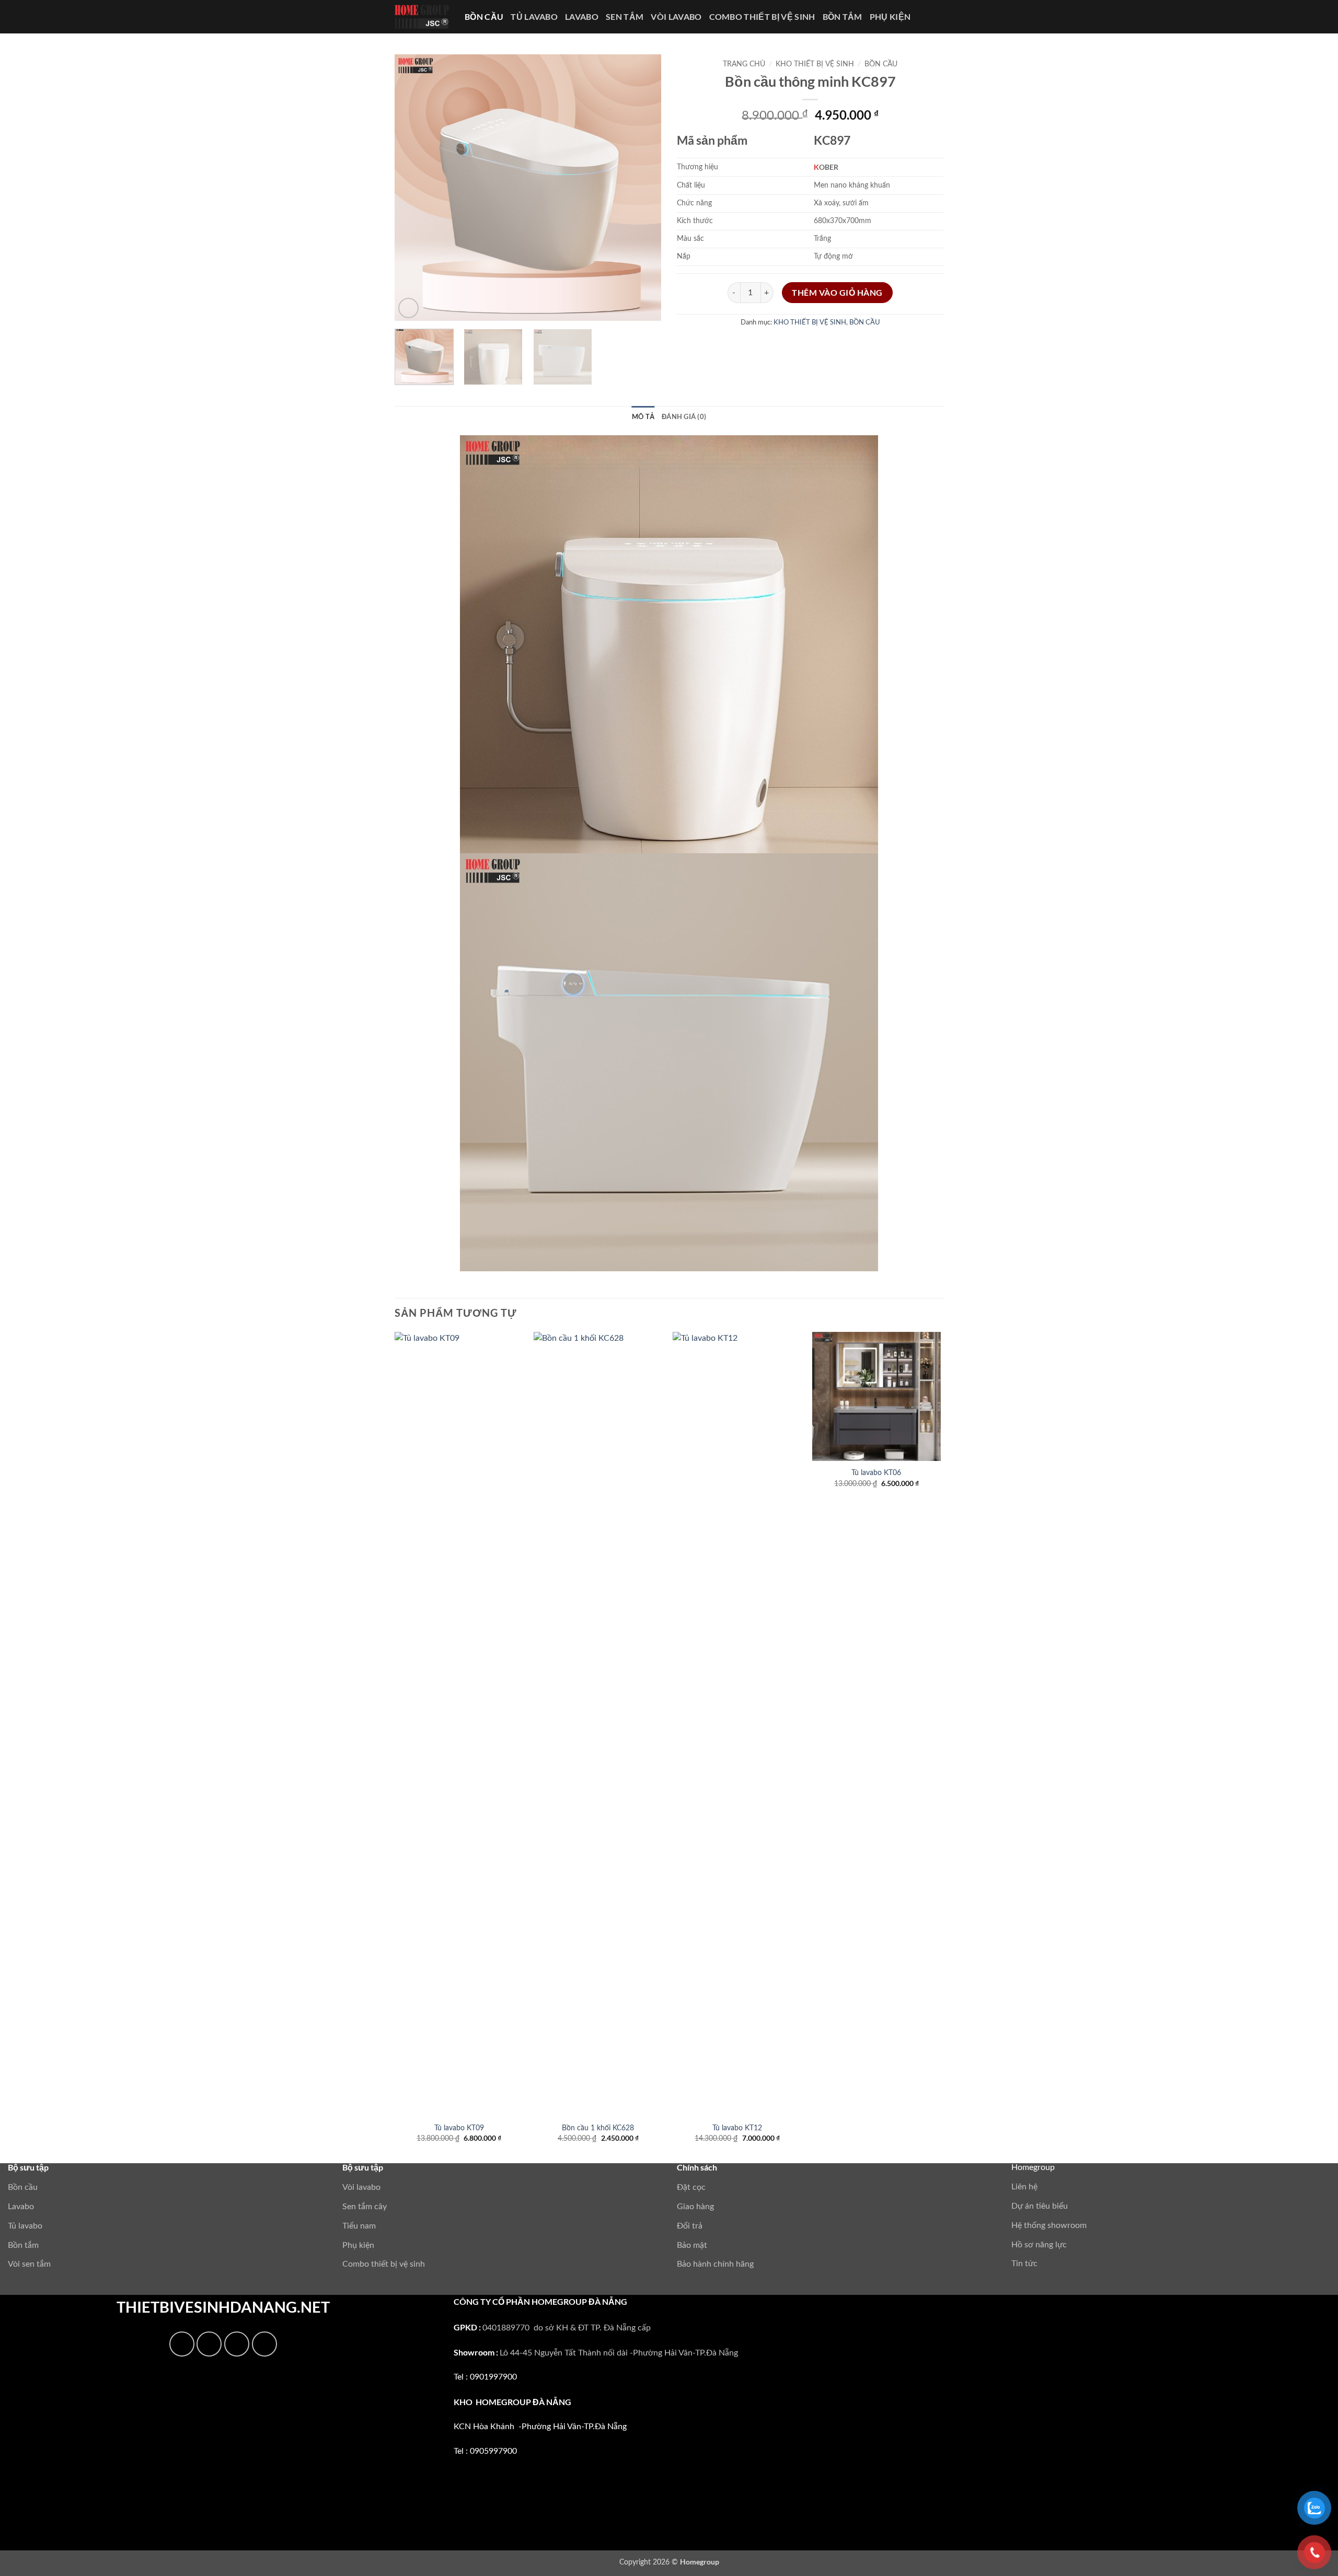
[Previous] (413, 188)
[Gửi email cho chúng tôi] (264, 2344)
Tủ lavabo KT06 (876, 1473)
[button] (408, 308)
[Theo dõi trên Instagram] (209, 2344)
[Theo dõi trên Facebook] (182, 2344)
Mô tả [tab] (643, 416)
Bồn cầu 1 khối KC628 (598, 2128)
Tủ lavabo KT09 (459, 2128)
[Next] (643, 188)
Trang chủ (744, 64)
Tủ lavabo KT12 (737, 2128)
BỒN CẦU (484, 16)
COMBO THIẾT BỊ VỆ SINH (762, 16)
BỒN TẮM (843, 16)
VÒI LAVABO (676, 16)
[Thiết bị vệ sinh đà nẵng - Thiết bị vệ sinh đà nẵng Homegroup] (422, 17)
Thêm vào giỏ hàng (837, 293)
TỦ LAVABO (534, 16)
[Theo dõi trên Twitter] (237, 2344)
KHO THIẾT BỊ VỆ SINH (815, 64)
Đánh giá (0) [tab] (684, 416)
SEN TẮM (625, 16)
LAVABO (582, 16)
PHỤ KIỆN (890, 16)
